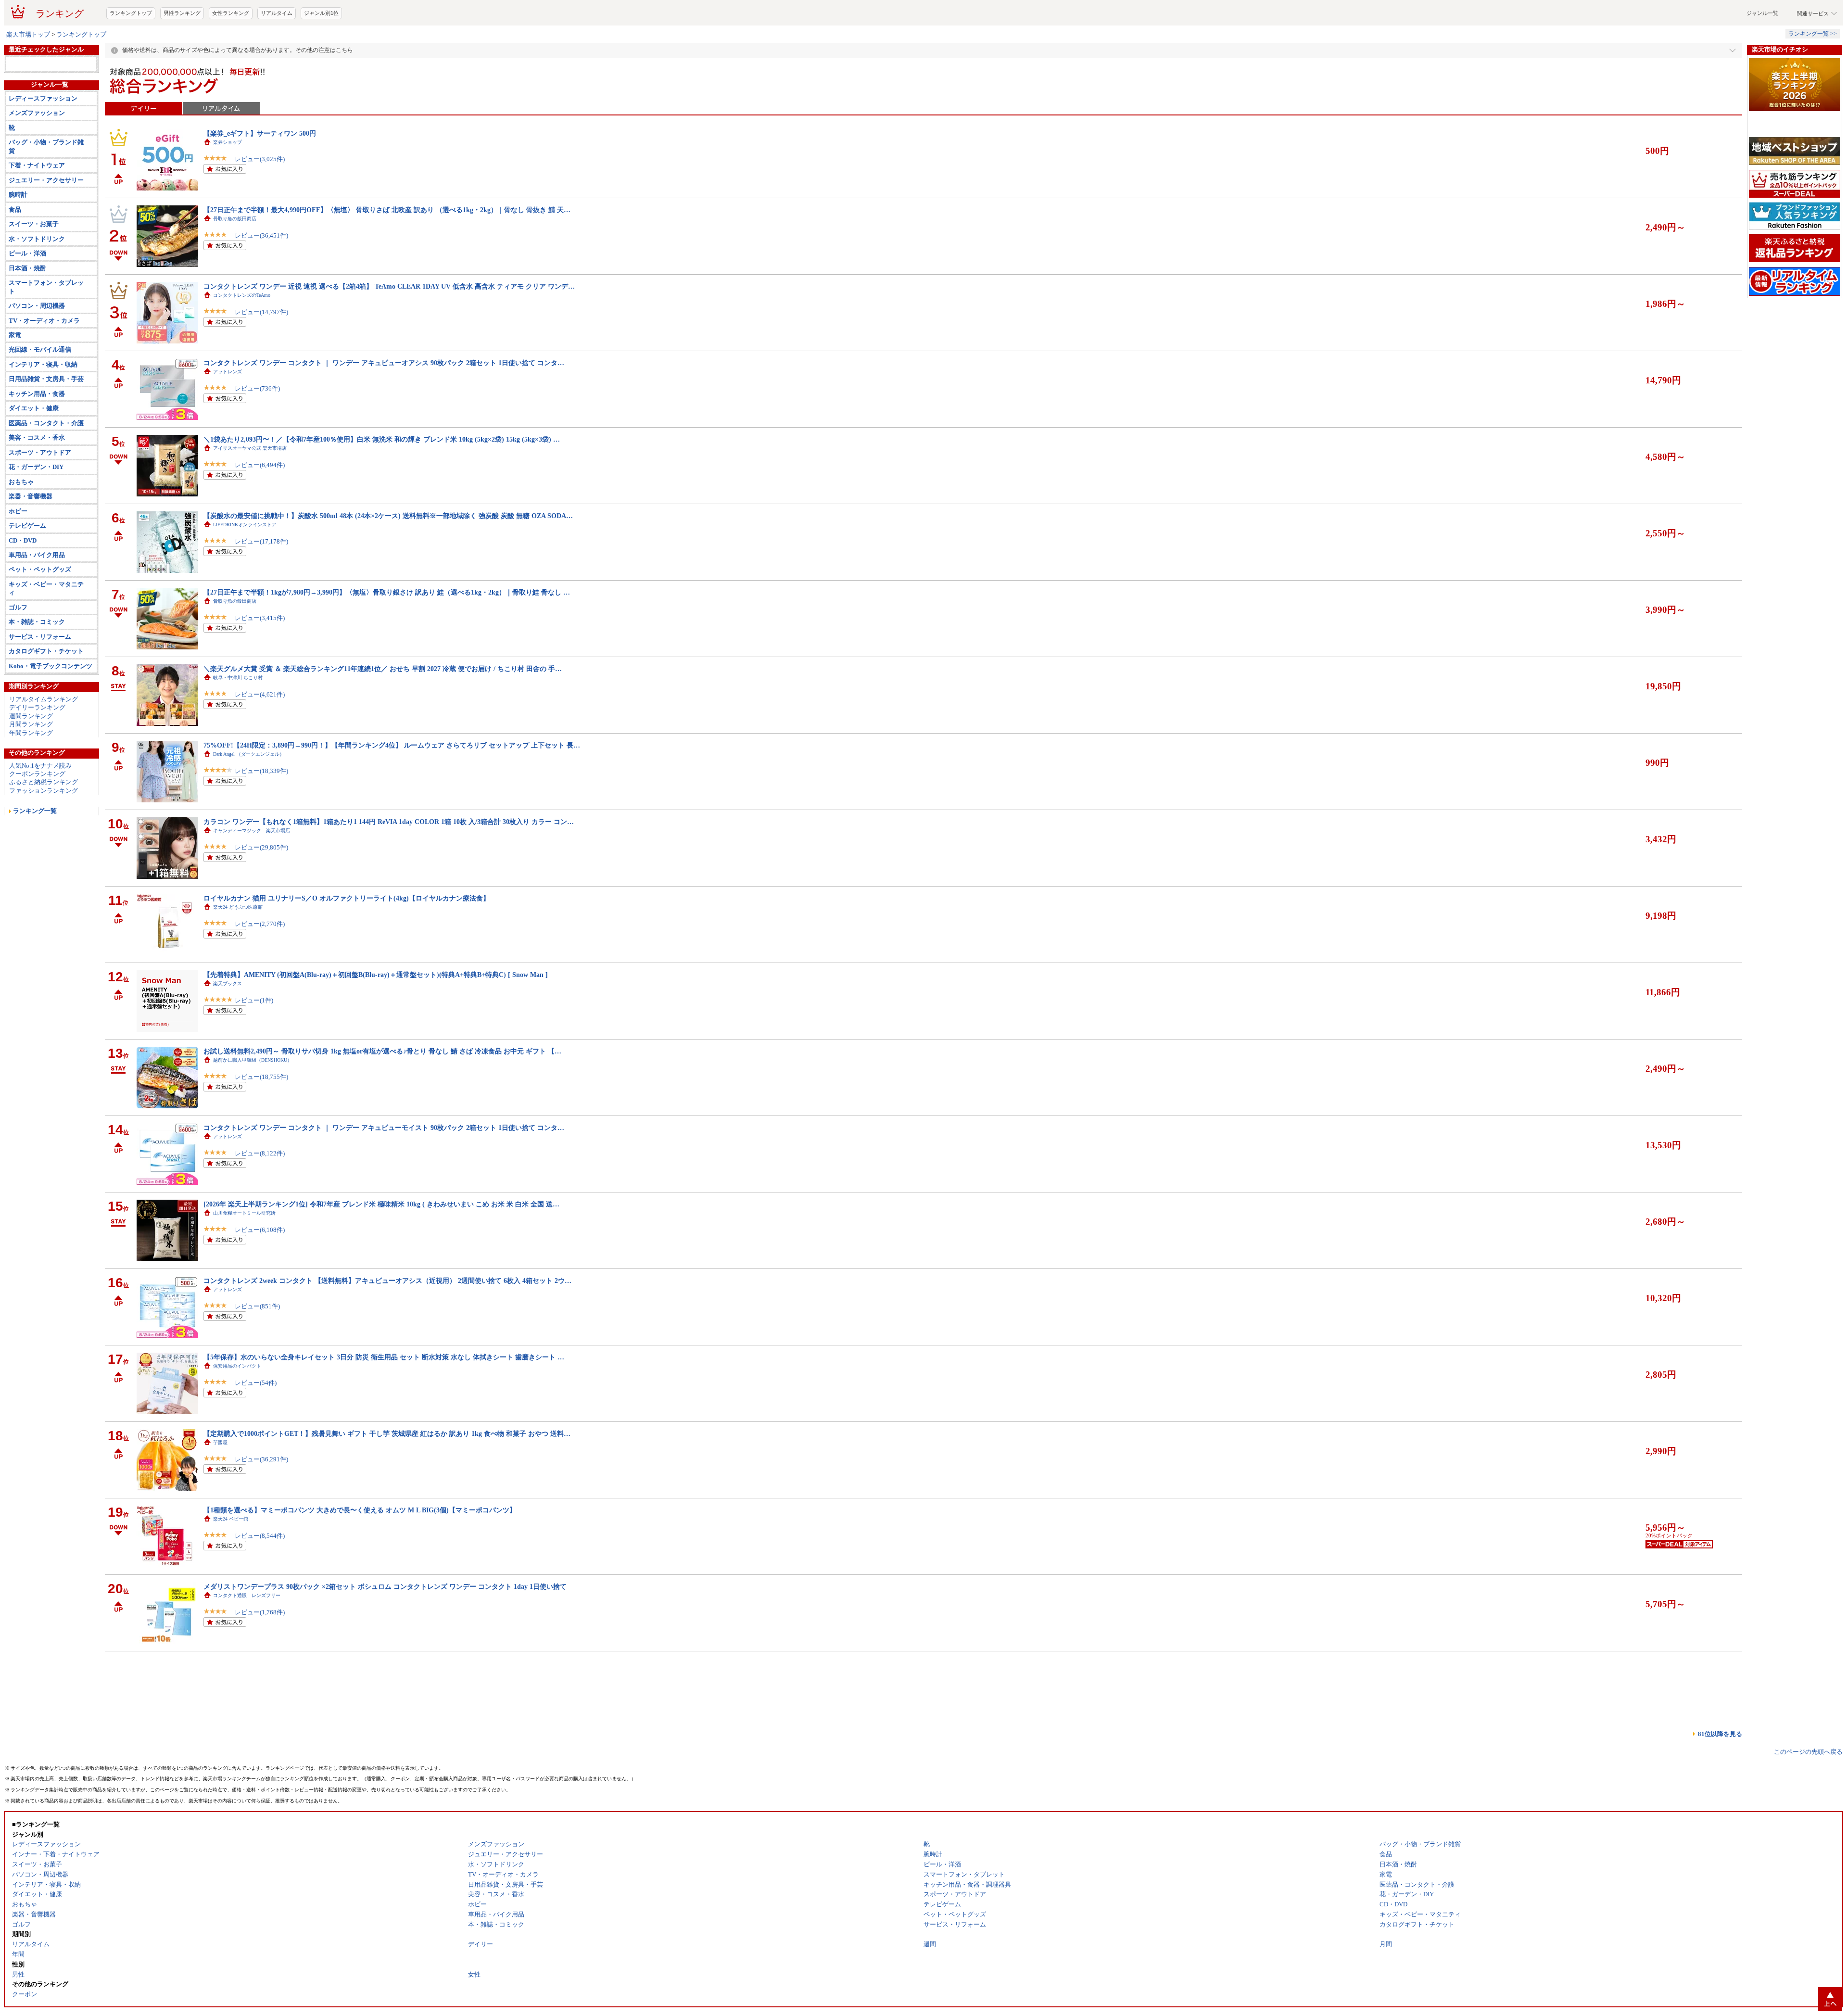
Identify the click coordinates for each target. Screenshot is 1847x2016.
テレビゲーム (27, 581)
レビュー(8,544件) (260, 1574)
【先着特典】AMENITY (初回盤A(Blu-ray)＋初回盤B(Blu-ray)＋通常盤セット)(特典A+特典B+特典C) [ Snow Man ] (376, 1013)
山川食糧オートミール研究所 (244, 1251)
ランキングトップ (131, 51)
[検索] (1571, 20)
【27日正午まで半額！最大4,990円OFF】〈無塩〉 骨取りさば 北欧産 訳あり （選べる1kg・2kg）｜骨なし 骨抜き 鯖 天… (387, 248)
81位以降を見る (1720, 1772)
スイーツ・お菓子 (34, 279)
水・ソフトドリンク (37, 294)
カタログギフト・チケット (46, 706)
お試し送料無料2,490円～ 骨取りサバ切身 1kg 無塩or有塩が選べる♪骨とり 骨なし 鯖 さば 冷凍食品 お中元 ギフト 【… (382, 1090)
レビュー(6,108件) (260, 1268)
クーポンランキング (37, 829)
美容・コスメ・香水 (37, 493)
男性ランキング (182, 51)
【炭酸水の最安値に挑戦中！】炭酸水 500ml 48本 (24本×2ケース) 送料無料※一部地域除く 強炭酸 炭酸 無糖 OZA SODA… (388, 554)
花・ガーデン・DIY (36, 522)
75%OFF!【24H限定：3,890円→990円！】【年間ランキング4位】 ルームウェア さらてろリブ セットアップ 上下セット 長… (392, 784)
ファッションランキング (44, 846)
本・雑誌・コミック (37, 677)
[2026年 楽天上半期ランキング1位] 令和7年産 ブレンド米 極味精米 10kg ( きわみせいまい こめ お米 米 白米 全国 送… (381, 1243)
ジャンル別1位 (321, 51)
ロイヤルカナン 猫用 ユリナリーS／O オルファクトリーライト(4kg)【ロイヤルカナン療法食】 (347, 937)
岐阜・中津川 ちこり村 (238, 716)
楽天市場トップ (28, 73)
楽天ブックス (228, 1022)
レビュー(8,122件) (260, 1192)
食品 (15, 265)
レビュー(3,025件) (260, 197)
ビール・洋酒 (27, 309)
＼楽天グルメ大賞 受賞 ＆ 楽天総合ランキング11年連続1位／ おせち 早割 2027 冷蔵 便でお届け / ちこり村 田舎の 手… (383, 707)
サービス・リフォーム (40, 692)
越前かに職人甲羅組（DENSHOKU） (253, 1098)
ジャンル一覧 (1762, 51)
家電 (15, 390)
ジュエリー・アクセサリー (46, 235)
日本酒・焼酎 (27, 323)
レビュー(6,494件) (260, 503)
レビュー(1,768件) (260, 1651)
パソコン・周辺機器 (37, 361)
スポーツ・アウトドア (40, 508)
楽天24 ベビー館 (231, 1557)
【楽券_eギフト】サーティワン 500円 (260, 172)
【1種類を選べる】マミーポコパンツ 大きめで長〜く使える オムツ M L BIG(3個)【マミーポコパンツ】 (360, 1548)
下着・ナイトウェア (37, 221)
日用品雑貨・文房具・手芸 (46, 434)
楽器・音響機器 (31, 552)
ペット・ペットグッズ (40, 625)
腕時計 (18, 250)
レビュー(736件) (257, 427)
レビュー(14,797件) (261, 350)
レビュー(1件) (254, 1039)
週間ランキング (31, 771)
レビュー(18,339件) (261, 809)
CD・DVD (23, 596)
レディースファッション (43, 154)
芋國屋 (220, 1481)
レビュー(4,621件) (260, 733)
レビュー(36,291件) (261, 1498)
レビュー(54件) (256, 1421)
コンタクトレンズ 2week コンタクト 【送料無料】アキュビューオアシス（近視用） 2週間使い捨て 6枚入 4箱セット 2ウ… (387, 1319)
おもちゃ (21, 537)
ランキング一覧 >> (1813, 72)
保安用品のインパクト (237, 1404)
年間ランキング (31, 788)
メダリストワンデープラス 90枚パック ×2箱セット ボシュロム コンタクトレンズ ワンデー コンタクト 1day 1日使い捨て (385, 1625)
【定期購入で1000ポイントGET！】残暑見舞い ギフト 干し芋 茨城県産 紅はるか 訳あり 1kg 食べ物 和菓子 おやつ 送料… (387, 1472)
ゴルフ (18, 663)
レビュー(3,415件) (260, 656)
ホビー (18, 566)
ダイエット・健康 (34, 463)
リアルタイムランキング (44, 754)
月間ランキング (31, 780)
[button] (1631, 20)
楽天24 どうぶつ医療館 (238, 945)
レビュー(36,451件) (261, 274)
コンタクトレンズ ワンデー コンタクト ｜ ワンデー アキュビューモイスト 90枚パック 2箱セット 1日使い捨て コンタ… (384, 1166)
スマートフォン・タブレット (46, 342)
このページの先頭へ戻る (1808, 1790)
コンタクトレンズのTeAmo (242, 334)
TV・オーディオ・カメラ (44, 376)
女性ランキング (231, 51)
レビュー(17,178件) (261, 580)
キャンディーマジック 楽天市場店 (252, 869)
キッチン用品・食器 (37, 449)
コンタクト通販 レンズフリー (247, 1634)
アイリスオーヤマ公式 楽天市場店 (250, 487)
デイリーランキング (37, 763)
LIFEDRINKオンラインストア (245, 563)
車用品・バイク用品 (37, 610)
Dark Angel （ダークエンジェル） (249, 792)
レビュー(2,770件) (260, 962)
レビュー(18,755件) (261, 1115)
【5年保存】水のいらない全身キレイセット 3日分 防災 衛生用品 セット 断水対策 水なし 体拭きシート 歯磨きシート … (384, 1395)
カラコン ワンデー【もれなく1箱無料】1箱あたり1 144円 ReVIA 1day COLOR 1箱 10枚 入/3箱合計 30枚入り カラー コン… (389, 860)
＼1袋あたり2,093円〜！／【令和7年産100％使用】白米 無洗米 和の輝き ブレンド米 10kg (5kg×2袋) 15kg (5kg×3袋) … (382, 478)
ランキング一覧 (35, 866)
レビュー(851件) (257, 1345)
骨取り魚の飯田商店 (235, 257)
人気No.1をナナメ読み (40, 821)
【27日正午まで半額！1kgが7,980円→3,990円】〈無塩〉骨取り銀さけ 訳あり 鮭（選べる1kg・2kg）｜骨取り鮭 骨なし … (387, 631)
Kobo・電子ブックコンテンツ (51, 721)
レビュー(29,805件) (261, 886)
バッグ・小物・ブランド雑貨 (46, 202)
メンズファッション (37, 168)
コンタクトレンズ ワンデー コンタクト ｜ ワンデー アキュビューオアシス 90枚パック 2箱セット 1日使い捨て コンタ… (384, 401)
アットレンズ (228, 410)
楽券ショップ (228, 181)
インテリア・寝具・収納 (43, 420)
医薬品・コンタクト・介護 (46, 478)
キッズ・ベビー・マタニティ (46, 644)
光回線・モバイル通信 (40, 405)
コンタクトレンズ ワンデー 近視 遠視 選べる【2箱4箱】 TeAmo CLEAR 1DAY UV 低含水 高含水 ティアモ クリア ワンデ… (389, 325)
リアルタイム (277, 51)
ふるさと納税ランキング (44, 837)
